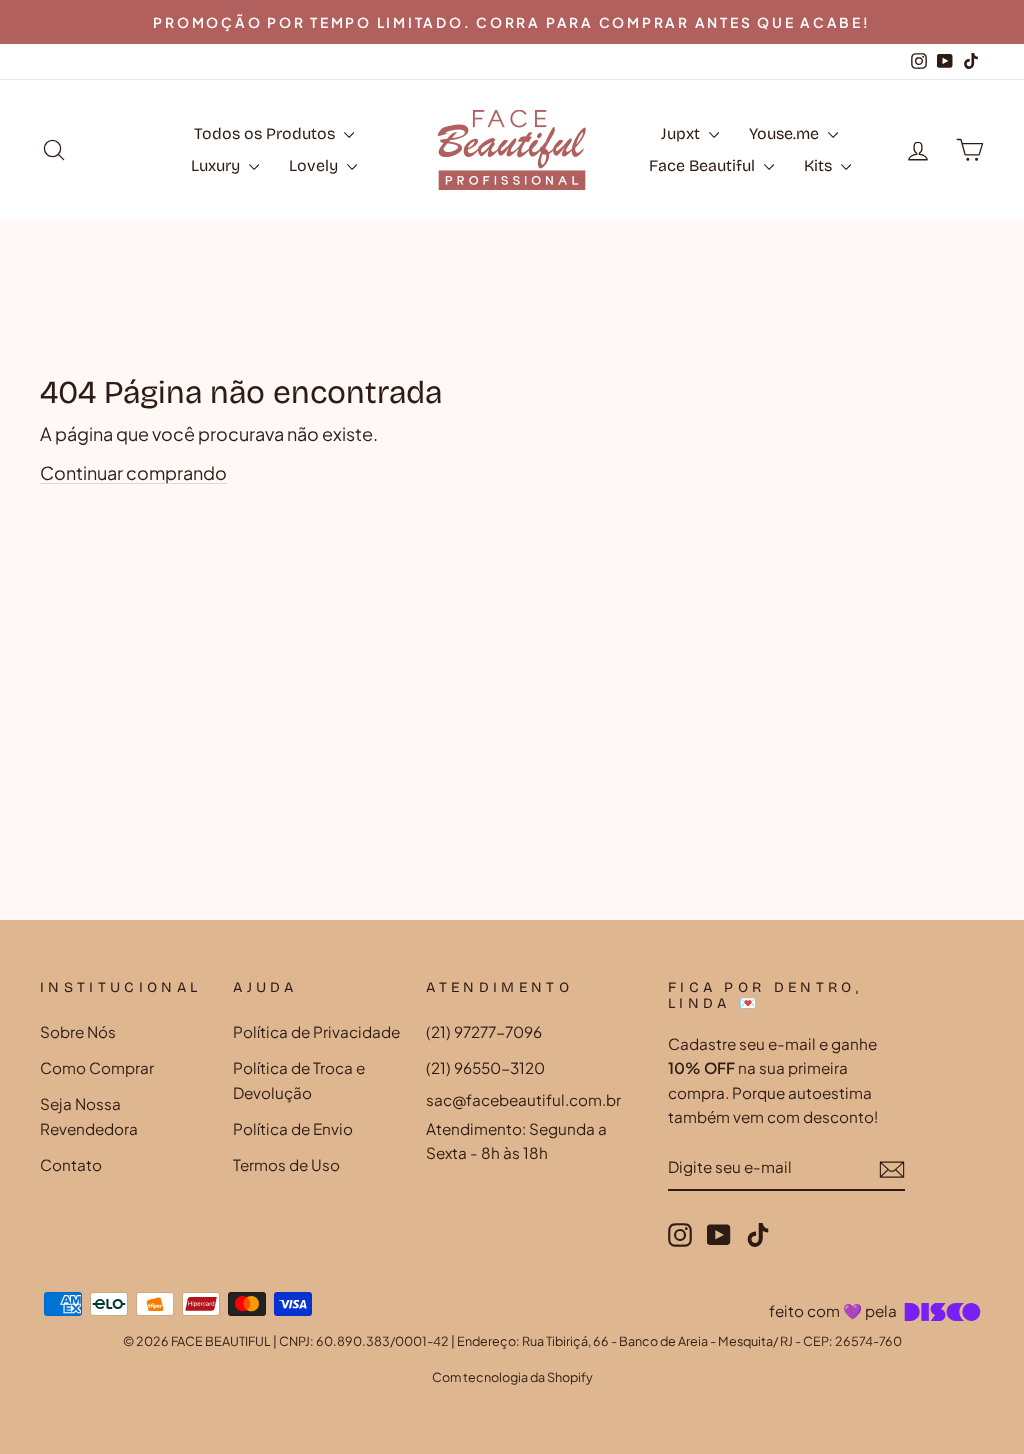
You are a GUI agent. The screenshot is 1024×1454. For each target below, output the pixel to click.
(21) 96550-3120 (485, 1067)
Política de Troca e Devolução (299, 1079)
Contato (71, 1164)
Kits (820, 165)
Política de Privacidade (316, 1031)
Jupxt (682, 133)
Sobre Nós (78, 1031)
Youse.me (786, 133)
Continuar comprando (133, 472)
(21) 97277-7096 (484, 1031)
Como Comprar (97, 1067)
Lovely (315, 165)
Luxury (217, 165)
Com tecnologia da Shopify (512, 1377)
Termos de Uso (286, 1164)
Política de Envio (293, 1128)
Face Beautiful (704, 165)
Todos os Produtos (266, 133)
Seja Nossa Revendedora (89, 1115)
